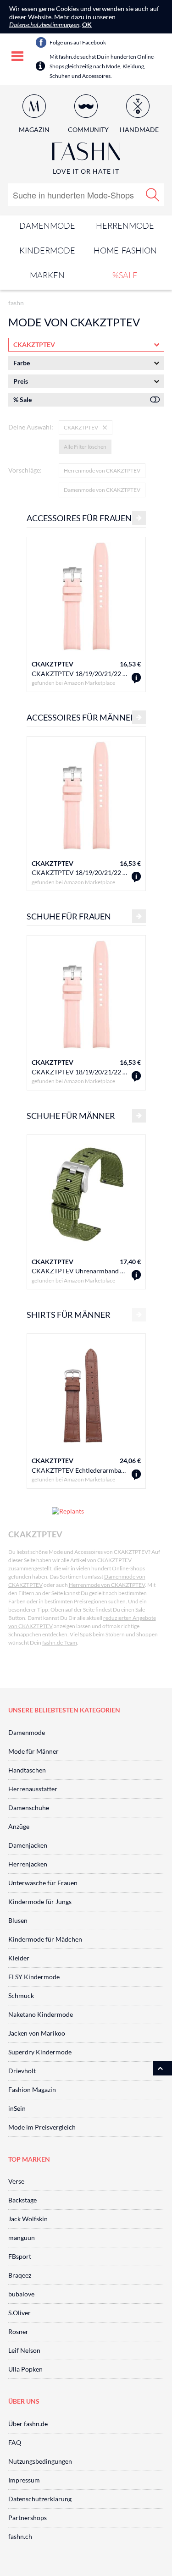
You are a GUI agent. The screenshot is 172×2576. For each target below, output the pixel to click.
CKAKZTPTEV (53, 664)
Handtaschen (27, 1770)
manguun (22, 2237)
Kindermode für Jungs (40, 1902)
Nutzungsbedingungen (40, 2461)
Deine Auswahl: (31, 427)
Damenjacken (28, 1845)
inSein (17, 2108)
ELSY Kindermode (34, 1977)
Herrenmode (125, 226)
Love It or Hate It (86, 171)
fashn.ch (20, 2536)
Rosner (18, 2331)
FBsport (20, 2256)
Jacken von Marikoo (37, 2033)
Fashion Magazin (32, 2089)
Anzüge (19, 1826)
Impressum (24, 2480)
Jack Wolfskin (28, 2219)
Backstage (22, 2200)
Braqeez (20, 2275)
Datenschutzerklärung (40, 2499)
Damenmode (47, 226)
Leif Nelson (24, 2350)
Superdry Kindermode (40, 2052)
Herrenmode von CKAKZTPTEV (102, 471)
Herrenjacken (28, 1864)
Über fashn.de (28, 2424)
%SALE (125, 275)
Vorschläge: (25, 470)
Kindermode (47, 250)
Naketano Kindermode (41, 2014)
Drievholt (22, 2071)
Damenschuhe (29, 1808)
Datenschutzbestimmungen (44, 25)
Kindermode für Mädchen (45, 1939)
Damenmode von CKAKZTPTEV (102, 490)
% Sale (22, 399)
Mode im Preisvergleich (42, 2127)
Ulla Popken (25, 2369)
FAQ (15, 2442)
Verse (16, 2181)
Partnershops (28, 2518)
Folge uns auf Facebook (78, 42)
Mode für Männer (33, 1751)
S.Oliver (19, 2313)
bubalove (21, 2294)
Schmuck (21, 1995)
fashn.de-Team (60, 1643)
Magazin (34, 129)
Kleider (19, 1958)
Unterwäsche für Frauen (43, 1883)
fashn (16, 303)
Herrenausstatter (33, 1789)
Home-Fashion (125, 250)
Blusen (18, 1920)
